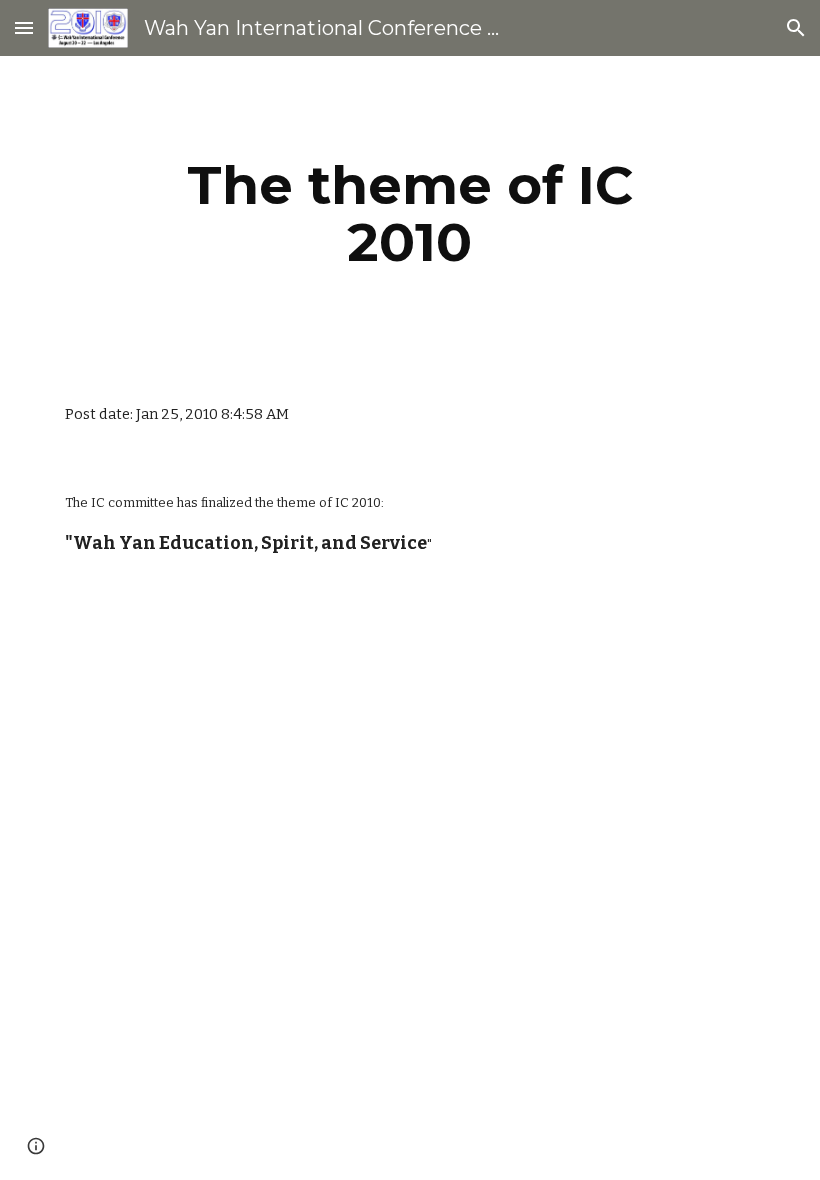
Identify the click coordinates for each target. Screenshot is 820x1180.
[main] (410, 213)
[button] (24, 27)
